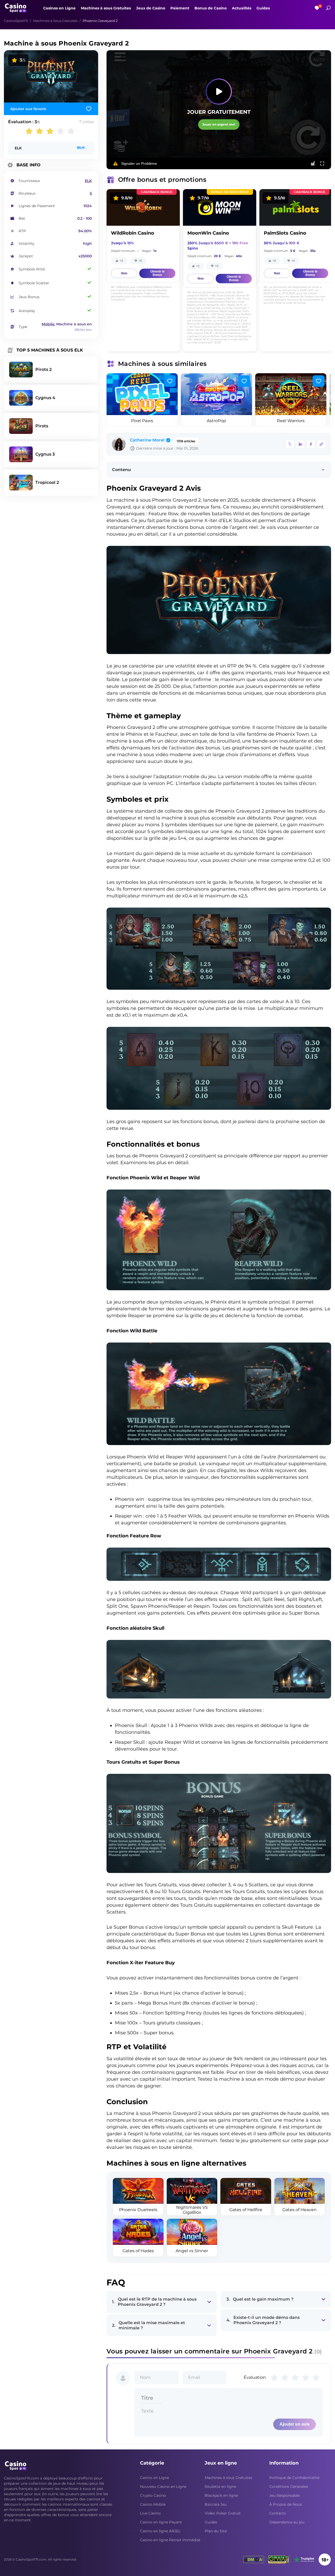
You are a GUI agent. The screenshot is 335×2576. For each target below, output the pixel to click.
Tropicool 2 (47, 482)
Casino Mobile (153, 2504)
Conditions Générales (289, 2487)
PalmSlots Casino (285, 233)
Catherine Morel (147, 440)
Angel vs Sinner (192, 2251)
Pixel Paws (142, 421)
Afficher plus (83, 330)
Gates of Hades (138, 2251)
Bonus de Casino (211, 8)
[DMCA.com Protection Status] (254, 2560)
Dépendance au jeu (287, 2522)
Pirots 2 (43, 369)
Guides (263, 8)
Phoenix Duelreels (138, 2210)
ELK (18, 148)
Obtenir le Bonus (157, 273)
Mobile (48, 324)
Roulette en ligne (220, 2487)
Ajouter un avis (295, 2424)
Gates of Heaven (300, 2210)
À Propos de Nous (286, 2504)
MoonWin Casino (208, 233)
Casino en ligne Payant (161, 2522)
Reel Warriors (291, 421)
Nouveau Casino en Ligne (163, 2487)
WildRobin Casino (133, 233)
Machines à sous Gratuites (106, 8)
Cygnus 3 (45, 454)
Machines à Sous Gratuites (55, 21)
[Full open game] (322, 163)
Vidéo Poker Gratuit (223, 2513)
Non (124, 273)
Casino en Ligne (155, 2478)
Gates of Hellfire (246, 2210)
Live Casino (150, 2513)
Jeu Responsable (284, 2495)
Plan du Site (216, 2531)
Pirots (42, 426)
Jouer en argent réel (219, 124)
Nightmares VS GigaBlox (192, 2210)
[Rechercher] (328, 8)
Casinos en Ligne (59, 8)
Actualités (242, 8)
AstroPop (216, 421)
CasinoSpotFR (16, 21)
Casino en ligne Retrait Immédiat (170, 2540)
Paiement (180, 8)
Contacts (278, 2513)
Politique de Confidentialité (294, 2478)
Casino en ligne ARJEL (160, 2531)
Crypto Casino (153, 2495)
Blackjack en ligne (221, 2495)
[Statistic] (313, 163)
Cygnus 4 (45, 398)
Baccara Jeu (216, 2504)
